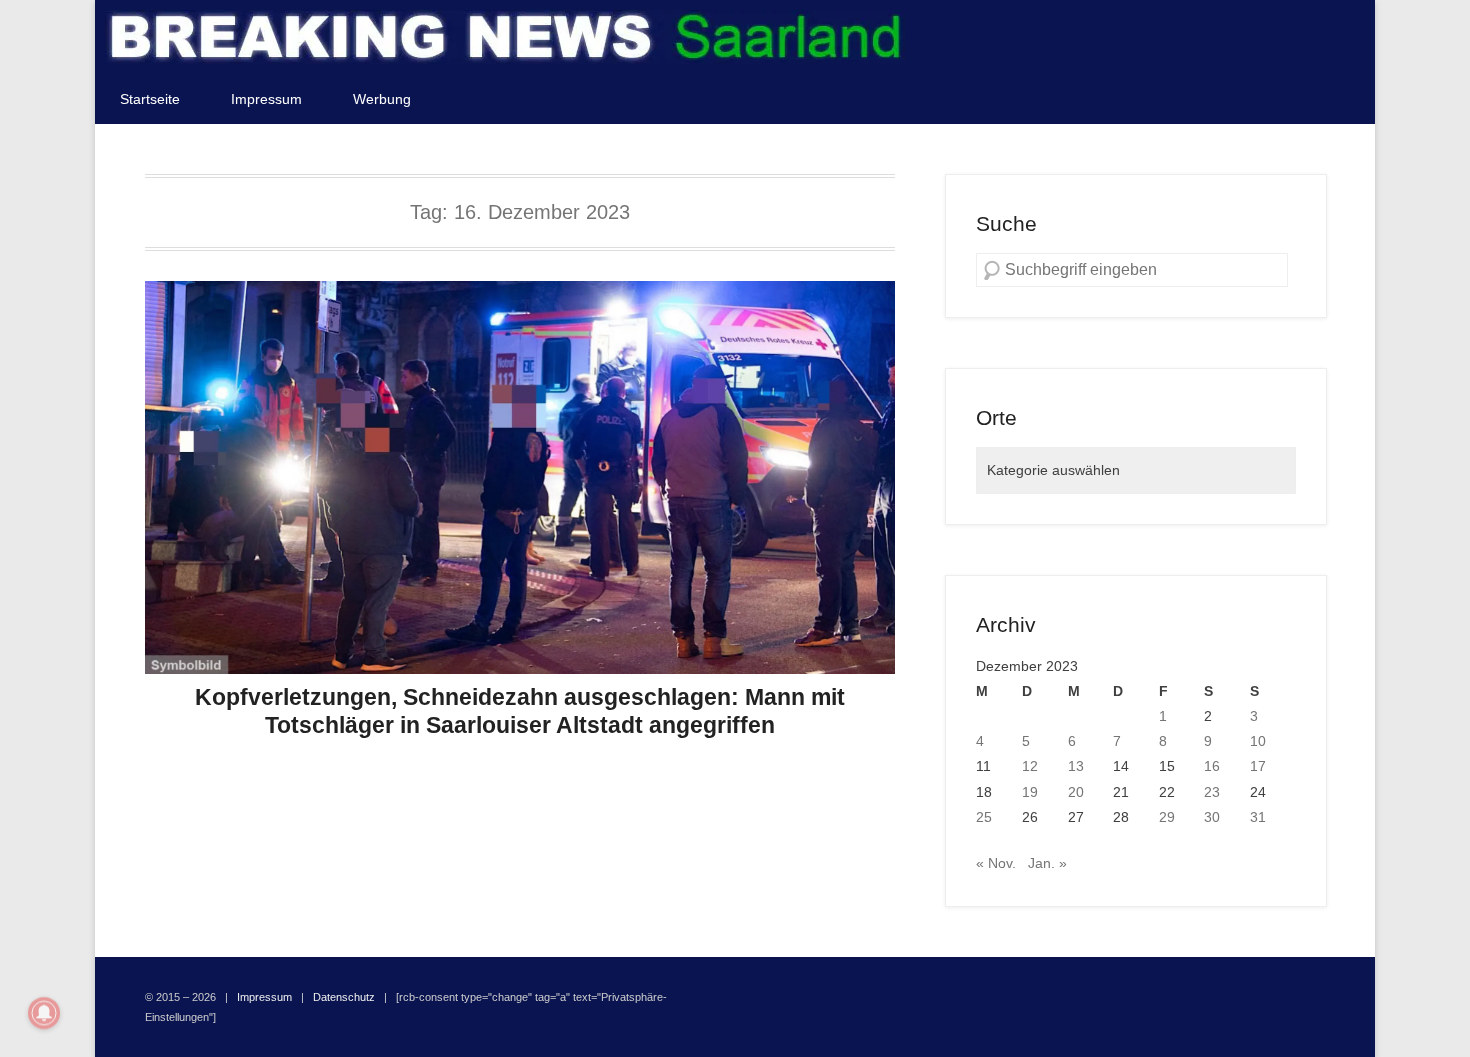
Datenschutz (344, 997)
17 (1258, 766)
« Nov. (996, 863)
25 (984, 817)
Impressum (266, 99)
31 (1258, 817)
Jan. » (1047, 863)
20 (1076, 792)
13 (1076, 766)
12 (1030, 766)
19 (1030, 792)
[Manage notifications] (44, 1013)
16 (1212, 766)
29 (1167, 817)
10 (1258, 741)
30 (1212, 817)
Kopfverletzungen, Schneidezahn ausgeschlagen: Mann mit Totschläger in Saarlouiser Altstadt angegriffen (520, 711)
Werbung (382, 99)
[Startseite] (505, 37)
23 (1212, 792)
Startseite (150, 99)
